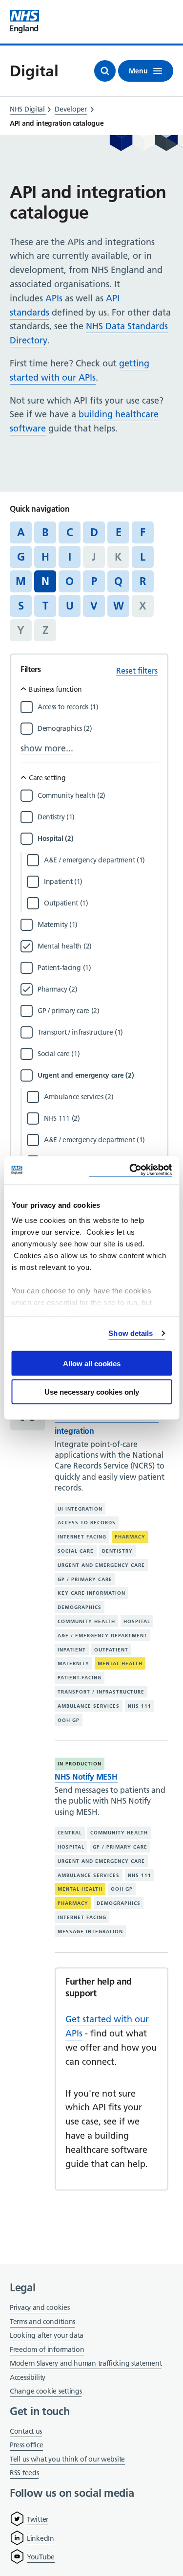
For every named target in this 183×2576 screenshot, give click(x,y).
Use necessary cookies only (92, 1392)
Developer (71, 109)
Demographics (80, 1607)
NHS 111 (140, 1706)
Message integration (90, 1932)
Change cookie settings (46, 2392)
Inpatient (72, 1650)
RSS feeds (24, 2473)
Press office (26, 2446)
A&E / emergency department (102, 1636)
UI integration (80, 1509)
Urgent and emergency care (101, 1565)
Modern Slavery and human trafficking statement (86, 2364)
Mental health (120, 1663)
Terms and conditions (42, 2322)
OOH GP (69, 1720)
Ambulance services (89, 1706)
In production (80, 1764)
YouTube (41, 2557)
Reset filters (137, 671)
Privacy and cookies (40, 2307)
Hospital (137, 1621)
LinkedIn (41, 2538)
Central (70, 1833)
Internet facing (82, 1537)
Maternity (73, 1663)
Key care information (91, 1593)
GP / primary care (85, 1579)
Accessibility (28, 2377)
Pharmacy (130, 1537)
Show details (131, 1333)
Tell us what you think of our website (67, 2459)
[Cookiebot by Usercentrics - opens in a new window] (130, 1170)
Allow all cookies (92, 1363)
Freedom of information (47, 2350)
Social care (76, 1551)
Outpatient (111, 1650)
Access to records (87, 1523)
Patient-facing (80, 1678)
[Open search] (105, 71)
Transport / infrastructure (101, 1692)
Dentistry (117, 1551)
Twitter (38, 2519)
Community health (86, 1621)
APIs (54, 298)
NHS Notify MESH (86, 1777)
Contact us (26, 2431)
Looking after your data (47, 2335)
